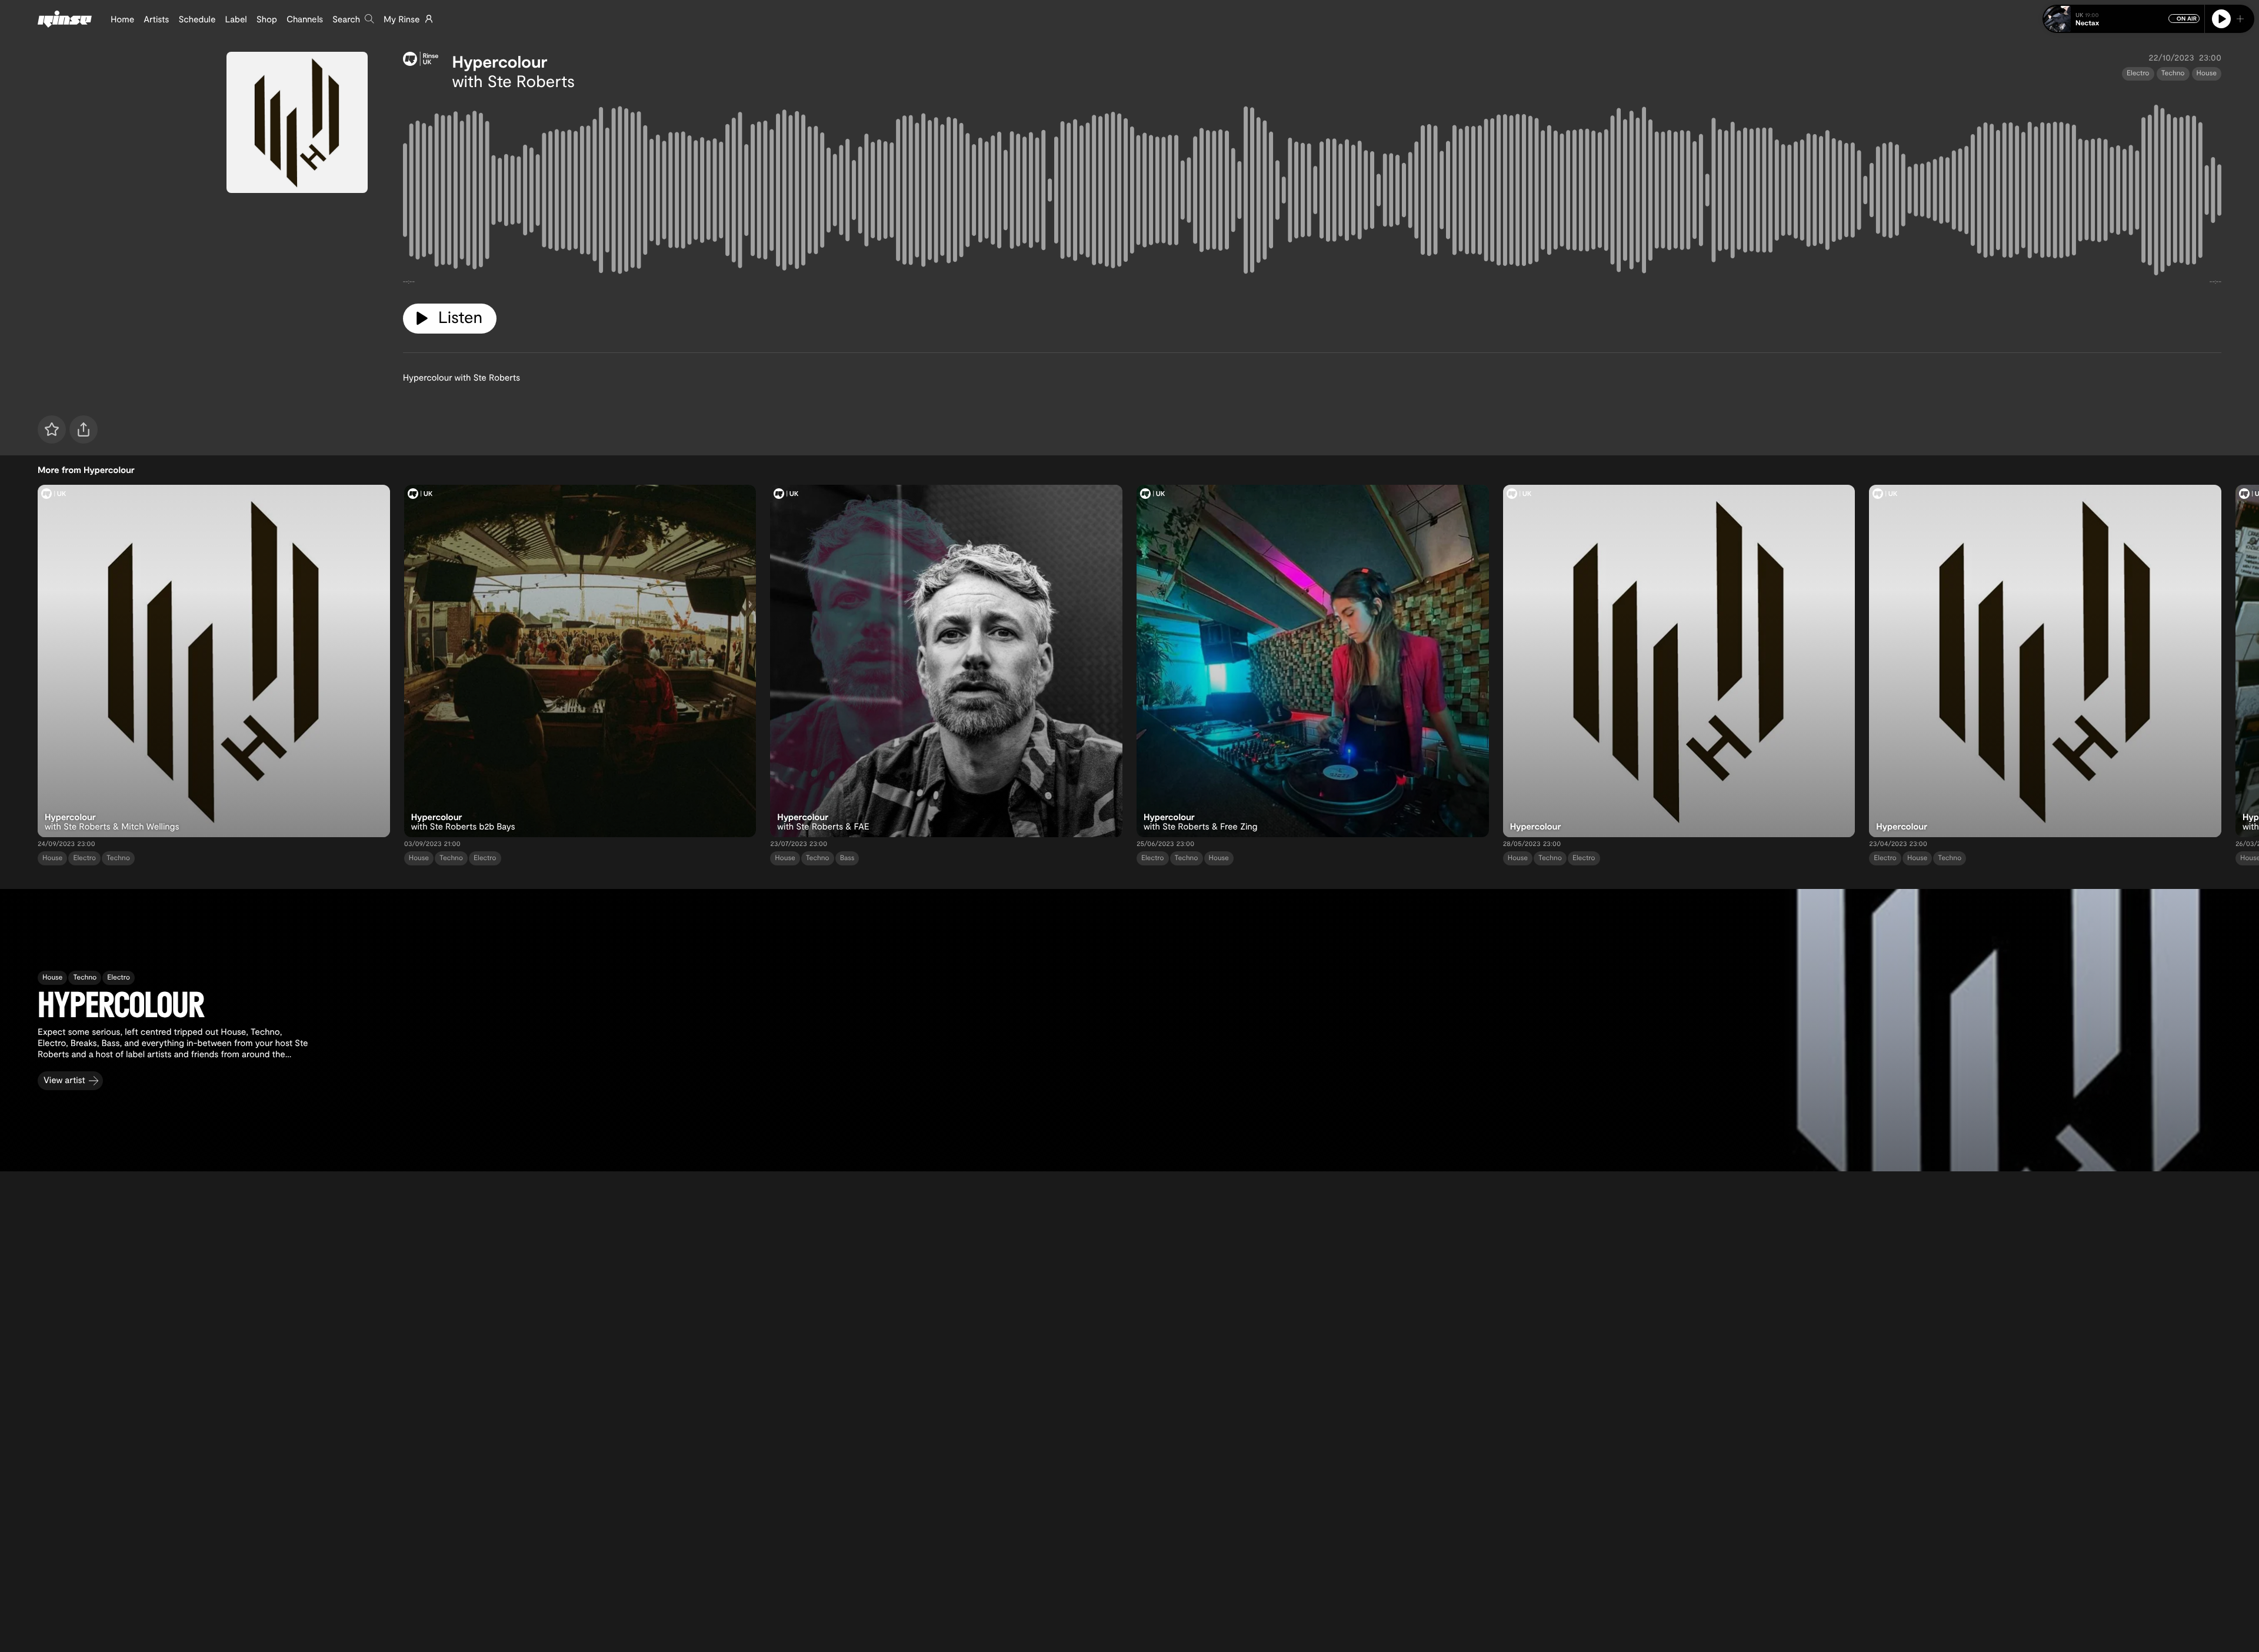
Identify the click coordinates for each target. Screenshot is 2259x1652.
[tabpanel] (1312, 192)
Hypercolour (500, 61)
